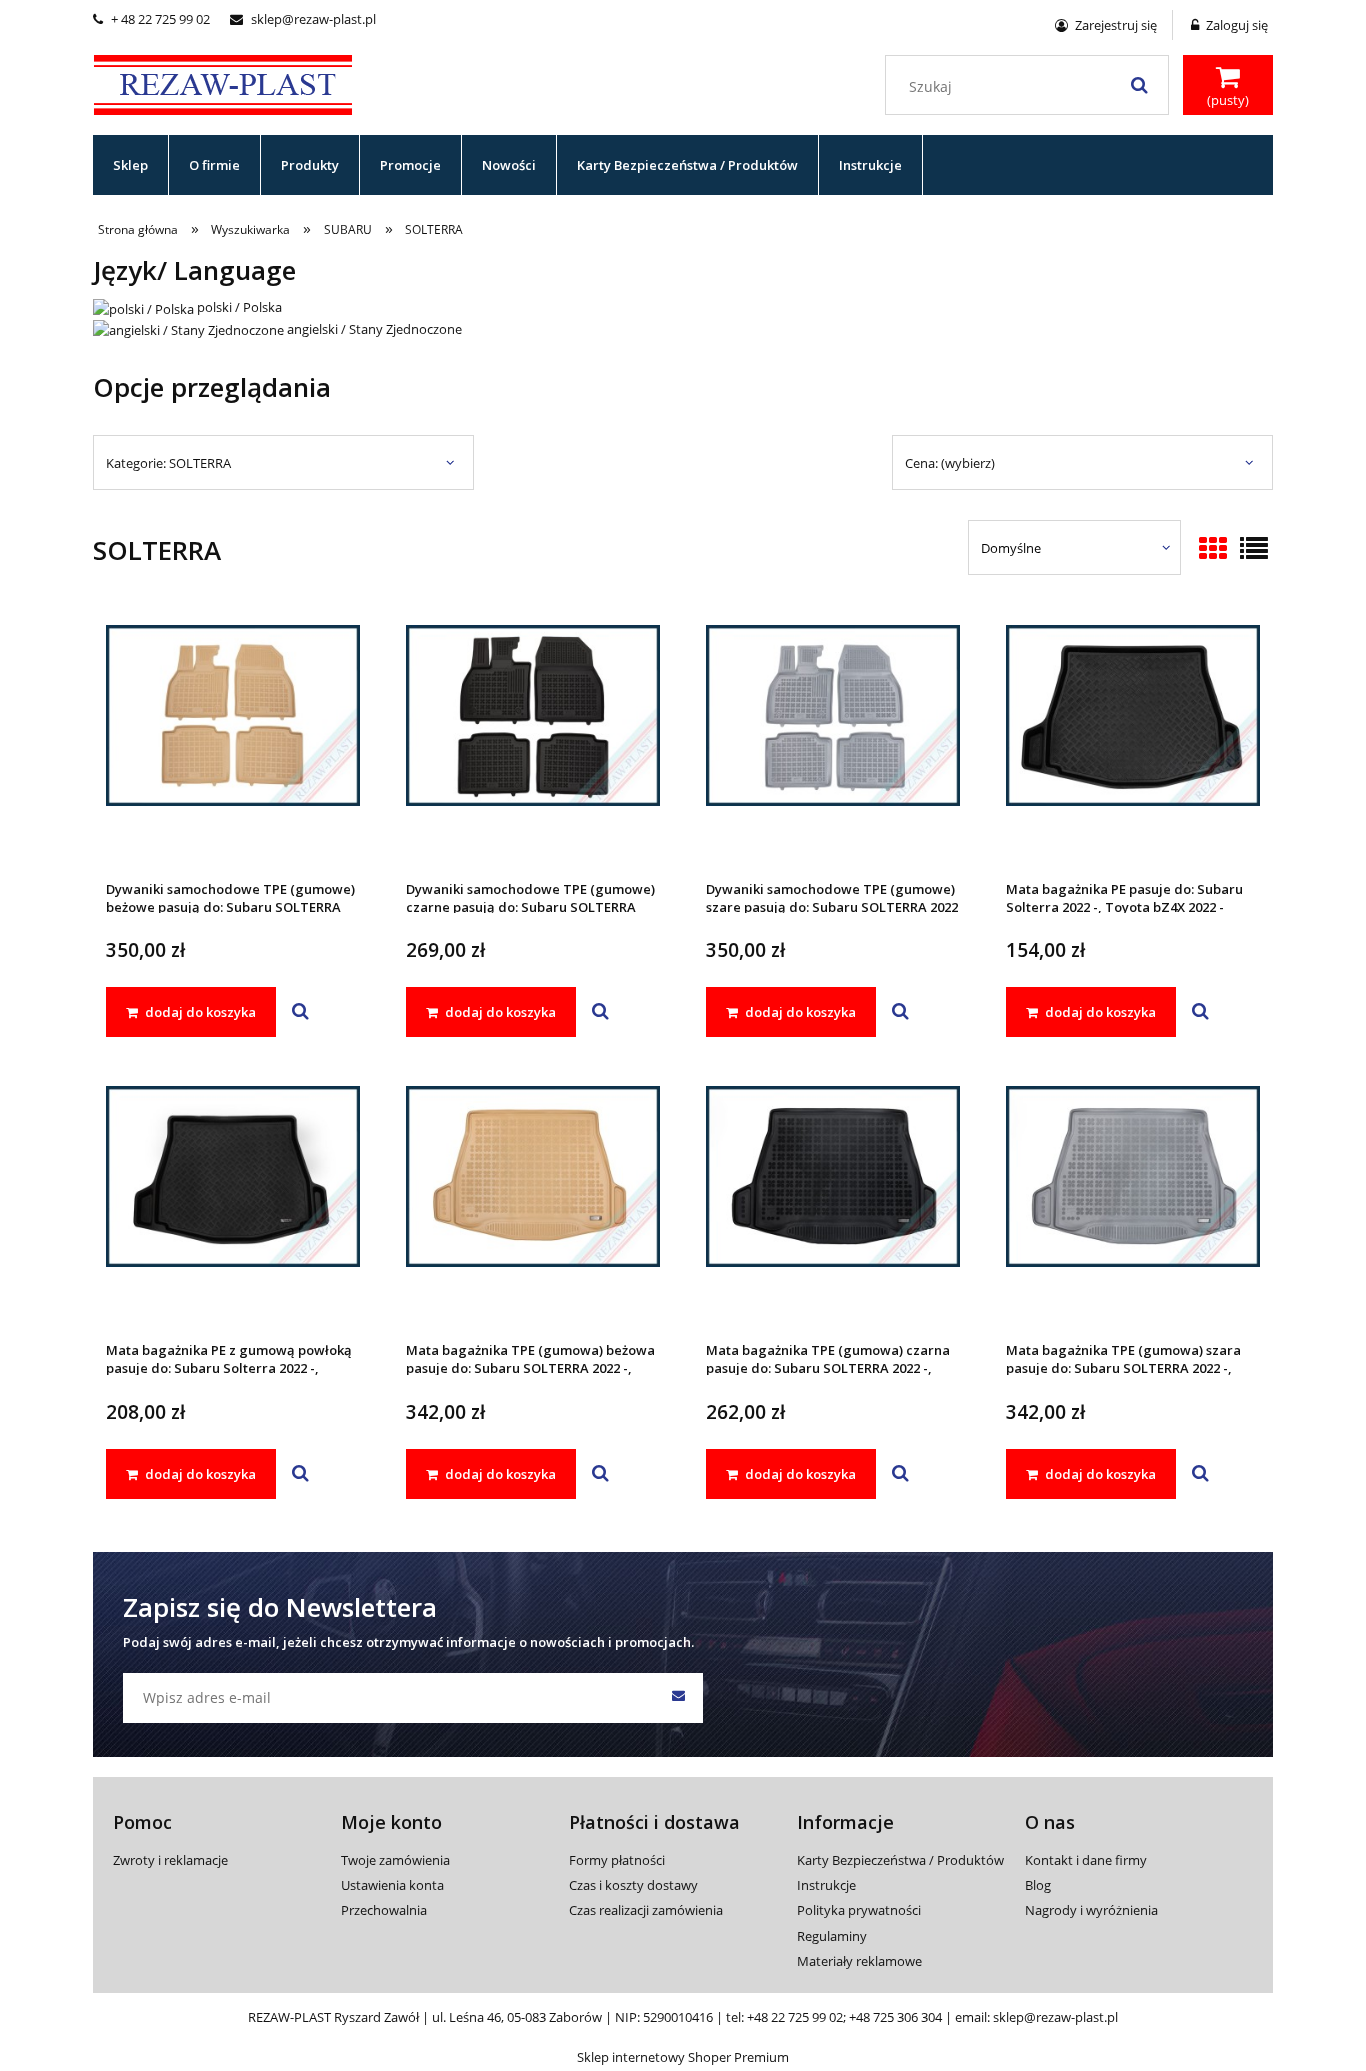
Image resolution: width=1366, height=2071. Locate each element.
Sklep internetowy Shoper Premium (683, 2057)
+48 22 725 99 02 (795, 2017)
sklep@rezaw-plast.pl (303, 19)
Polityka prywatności (859, 1910)
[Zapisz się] (678, 1698)
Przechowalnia (384, 1910)
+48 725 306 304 (895, 2017)
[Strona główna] (223, 82)
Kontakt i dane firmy (1086, 1860)
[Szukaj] (1139, 85)
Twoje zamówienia (395, 1860)
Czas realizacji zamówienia (646, 1910)
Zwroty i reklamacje (170, 1860)
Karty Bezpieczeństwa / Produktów (900, 1860)
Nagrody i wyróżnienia (1091, 1910)
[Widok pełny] (1254, 550)
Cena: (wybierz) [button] (950, 463)
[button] (300, 1012)
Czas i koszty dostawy (633, 1885)
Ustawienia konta (392, 1885)
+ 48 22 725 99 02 (151, 19)
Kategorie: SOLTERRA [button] (168, 463)
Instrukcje (826, 1885)
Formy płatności (617, 1860)
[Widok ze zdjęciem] (1213, 550)
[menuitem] (131, 165)
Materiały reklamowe (859, 1961)
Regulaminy (832, 1936)
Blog (1038, 1885)
